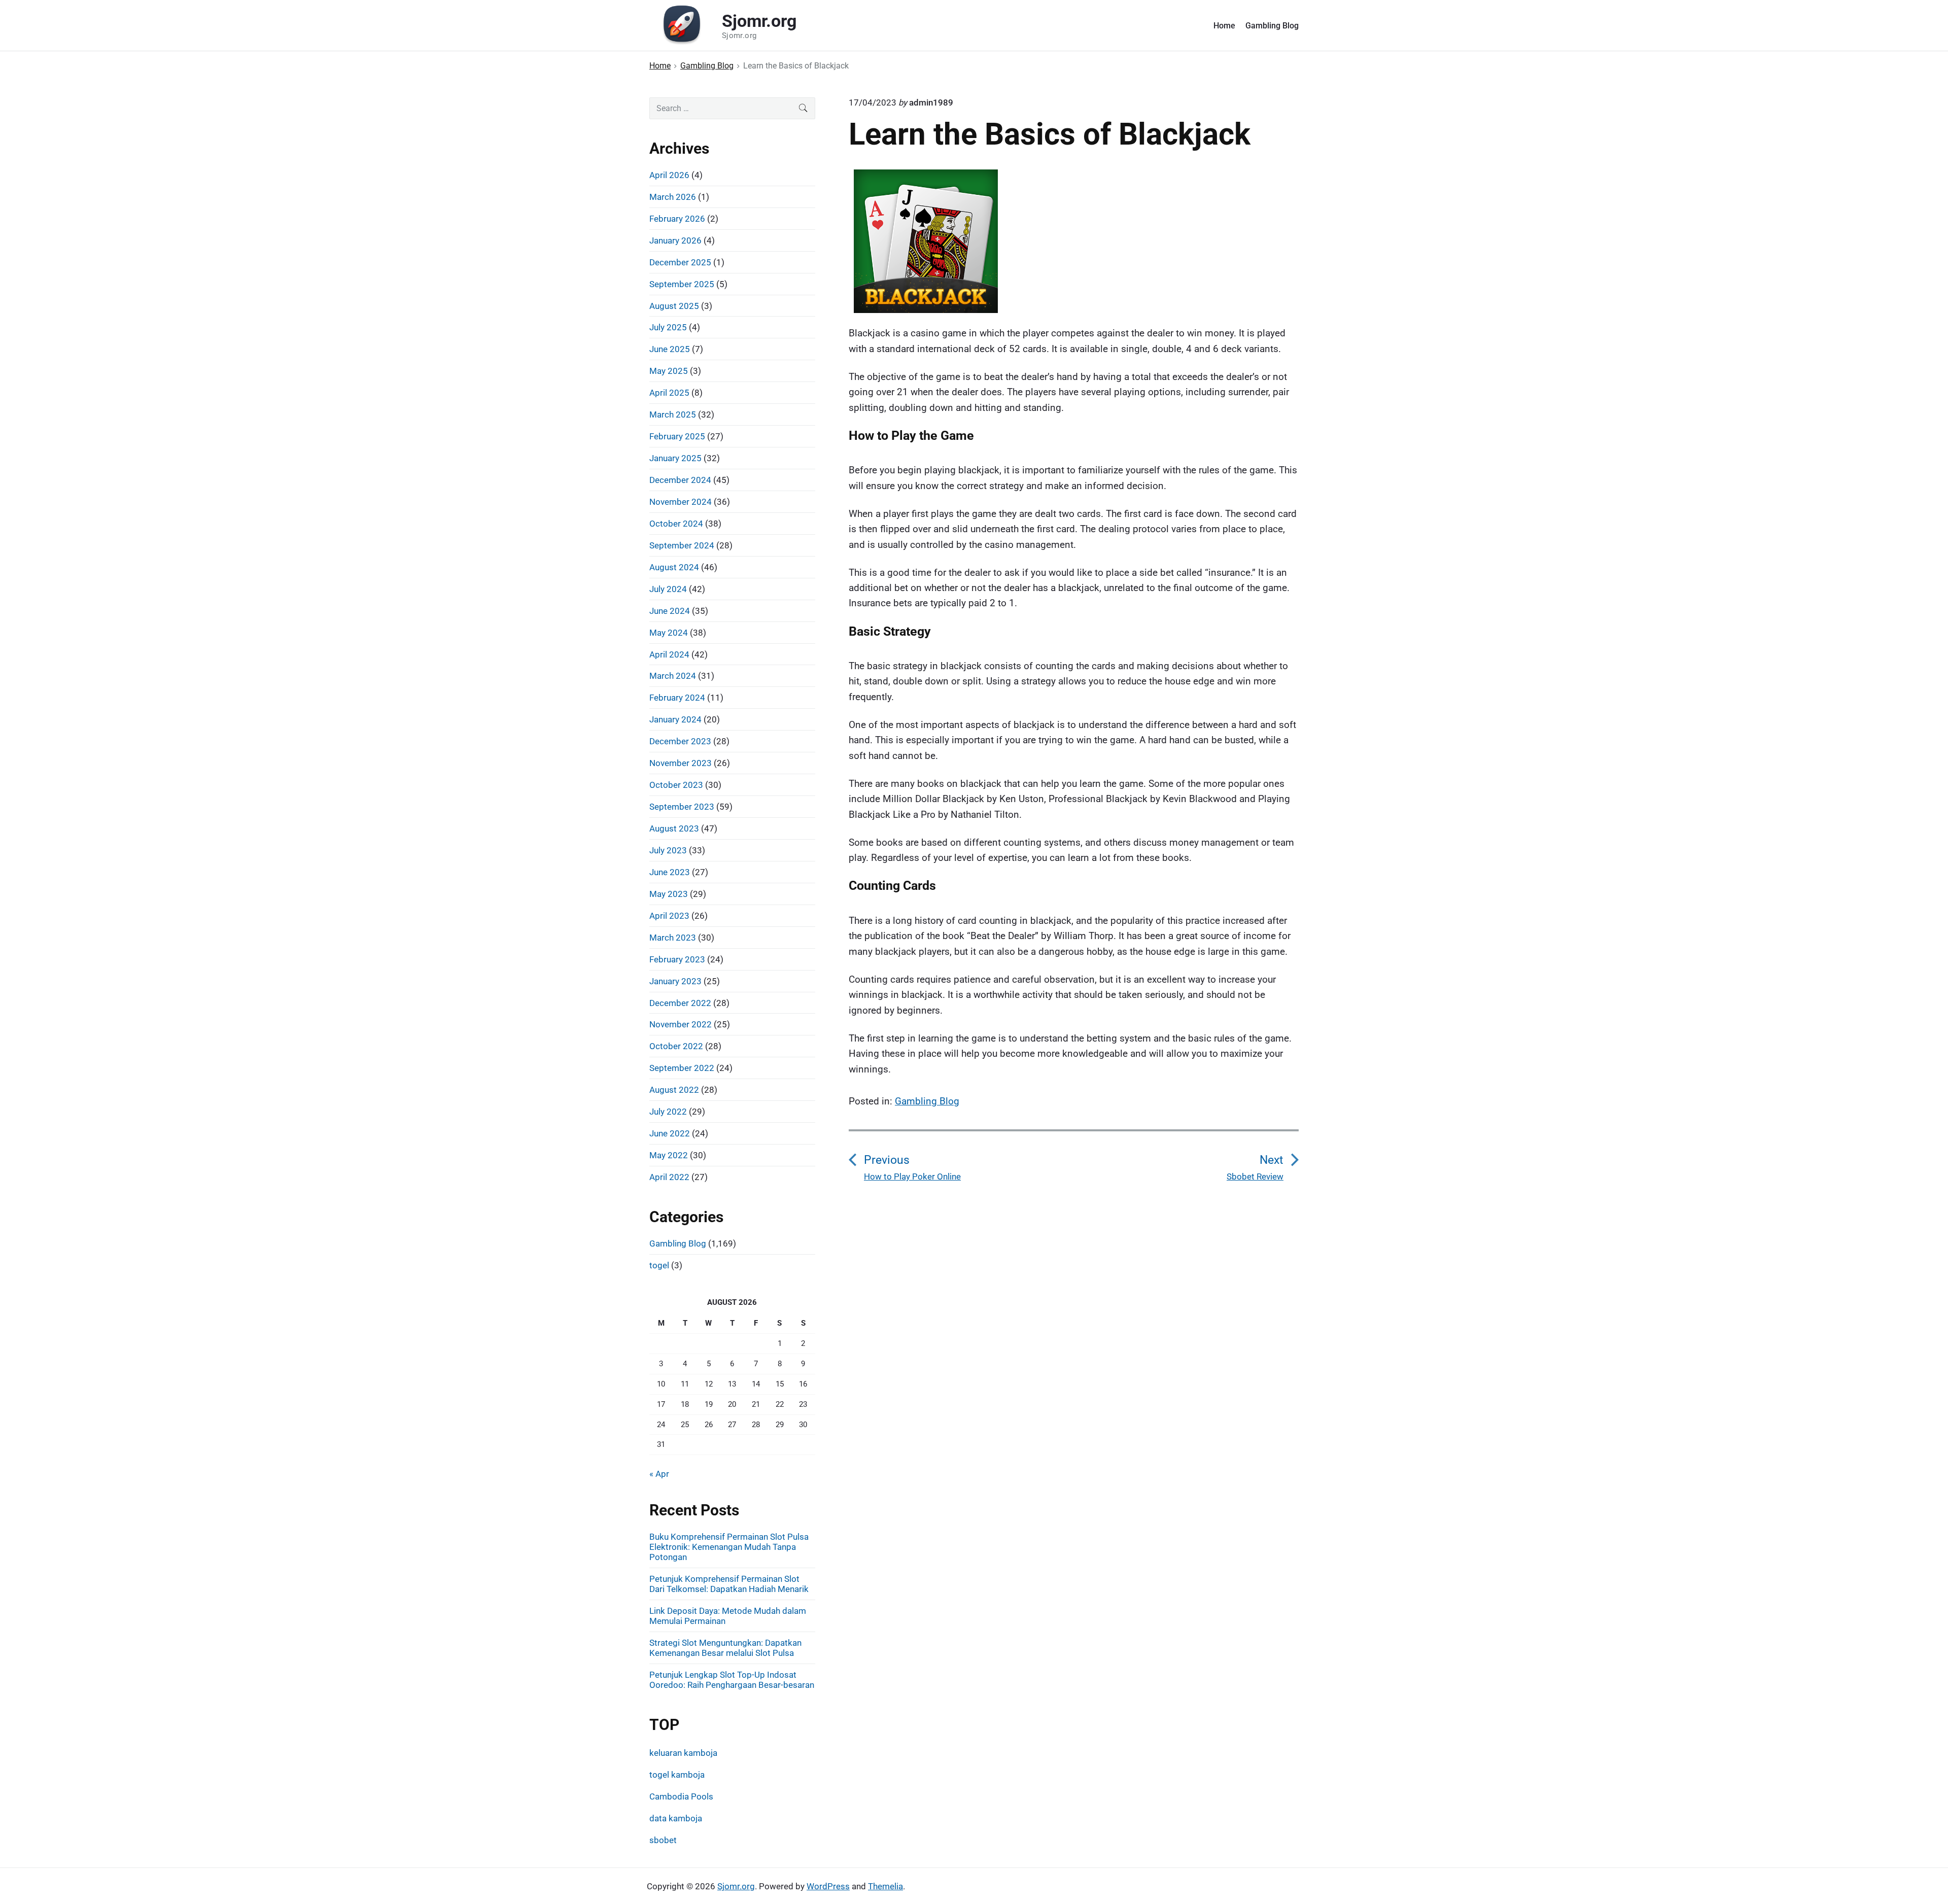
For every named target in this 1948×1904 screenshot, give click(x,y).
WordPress (828, 1886)
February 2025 (677, 436)
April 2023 (669, 916)
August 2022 (674, 1090)
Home (1224, 26)
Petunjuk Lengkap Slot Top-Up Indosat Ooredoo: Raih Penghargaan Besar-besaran (732, 1680)
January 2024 (675, 719)
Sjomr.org (736, 1886)
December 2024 (680, 480)
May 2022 (669, 1155)
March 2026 (673, 197)
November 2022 (681, 1024)
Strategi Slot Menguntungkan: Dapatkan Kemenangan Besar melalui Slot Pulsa (725, 1648)
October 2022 (676, 1046)
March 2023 (673, 938)
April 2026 (669, 175)
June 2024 (670, 611)
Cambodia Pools (681, 1796)
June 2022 (670, 1133)
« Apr (659, 1474)
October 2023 (676, 785)
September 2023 (682, 807)
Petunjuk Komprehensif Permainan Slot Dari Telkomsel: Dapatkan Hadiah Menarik (729, 1584)
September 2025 (682, 284)
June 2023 (670, 872)
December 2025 (680, 262)
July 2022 (668, 1112)
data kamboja (676, 1818)
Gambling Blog (1272, 26)
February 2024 (677, 698)
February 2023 (677, 959)
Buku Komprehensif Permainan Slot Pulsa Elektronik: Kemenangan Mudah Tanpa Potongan (729, 1547)
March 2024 (673, 676)
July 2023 (668, 850)
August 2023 (674, 828)
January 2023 (675, 981)
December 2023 (680, 741)
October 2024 (676, 524)
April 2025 (669, 393)
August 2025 (674, 306)
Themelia (885, 1886)
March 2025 (673, 414)
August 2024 (674, 567)
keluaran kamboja (683, 1753)
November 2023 (681, 763)
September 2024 (682, 545)
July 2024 (668, 589)
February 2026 (677, 219)
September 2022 (682, 1068)
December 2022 (680, 1003)
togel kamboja (677, 1775)
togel (659, 1265)
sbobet (663, 1840)
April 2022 (669, 1177)
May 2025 (669, 371)
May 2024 (669, 633)
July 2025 (668, 327)
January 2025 (675, 458)
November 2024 (681, 502)
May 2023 (669, 894)
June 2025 (670, 349)
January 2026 (675, 240)
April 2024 (669, 654)
